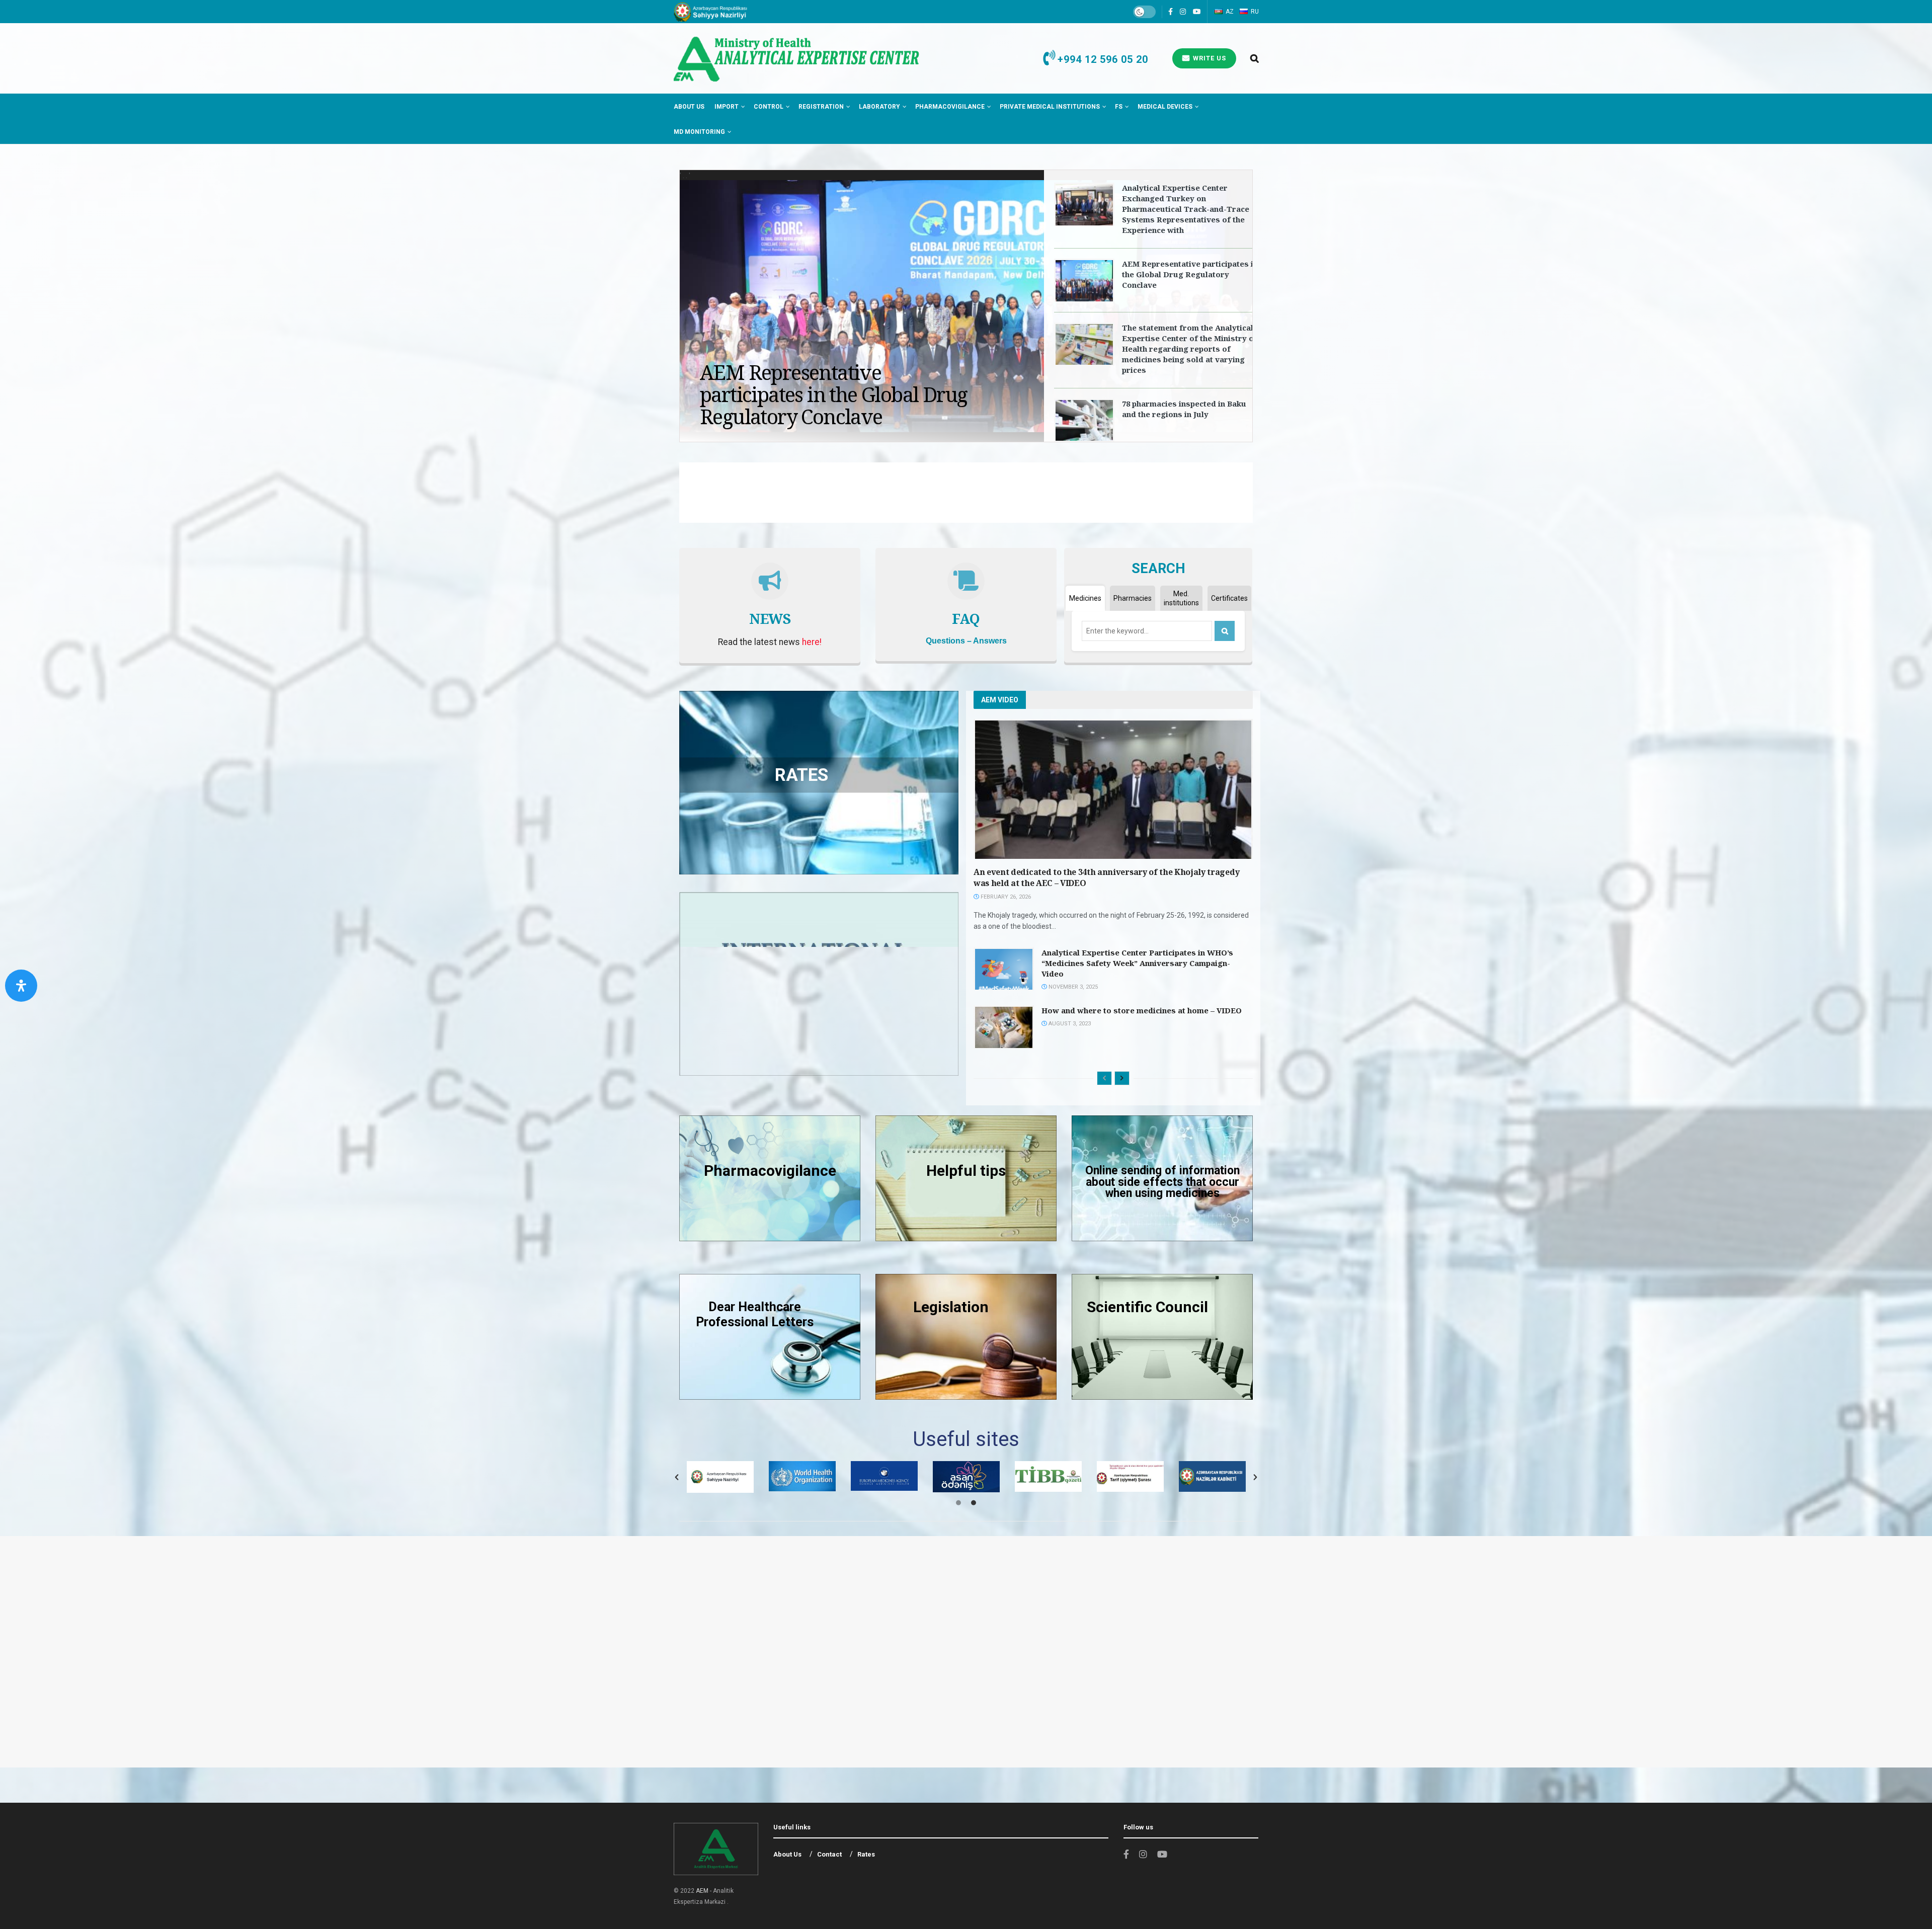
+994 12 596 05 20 (1101, 59)
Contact (829, 1854)
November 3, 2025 (1072, 987)
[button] (677, 1477)
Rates (866, 1854)
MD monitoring (699, 132)
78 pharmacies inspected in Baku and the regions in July (1184, 409)
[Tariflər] (1162, 1337)
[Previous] (1104, 1078)
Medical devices (1165, 107)
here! (812, 642)
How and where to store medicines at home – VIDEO (1142, 1010)
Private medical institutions (1050, 107)
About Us (689, 107)
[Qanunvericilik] (966, 1337)
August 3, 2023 (1069, 1024)
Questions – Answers (966, 641)
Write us (1209, 58)
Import (727, 107)
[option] (720, 1476)
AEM (702, 1891)
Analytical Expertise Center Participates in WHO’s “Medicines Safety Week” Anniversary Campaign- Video (1137, 963)
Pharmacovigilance (950, 107)
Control (769, 107)
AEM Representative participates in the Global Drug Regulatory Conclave (1190, 274)
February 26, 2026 (1005, 897)
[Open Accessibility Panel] (21, 986)
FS (1119, 107)
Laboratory (879, 107)
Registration (821, 107)
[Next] (1122, 1078)
